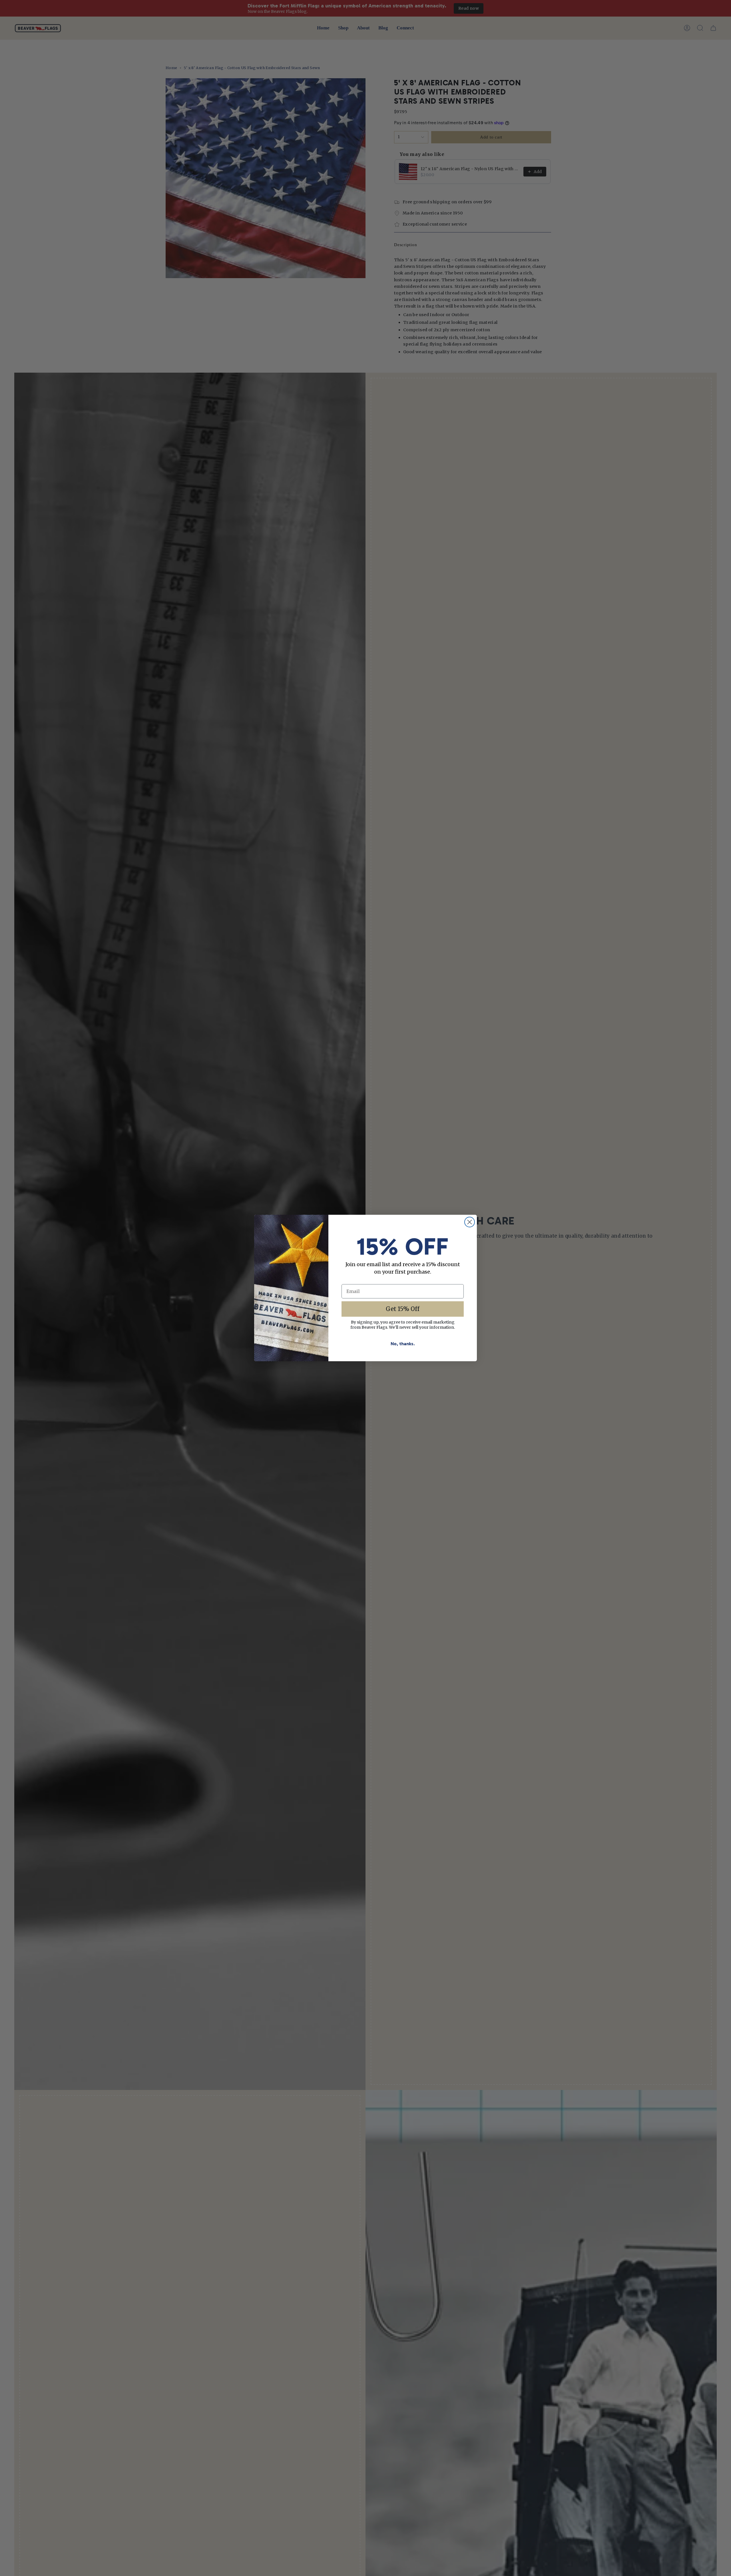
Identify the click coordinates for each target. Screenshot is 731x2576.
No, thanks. (403, 1344)
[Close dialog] (470, 1222)
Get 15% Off (403, 1309)
